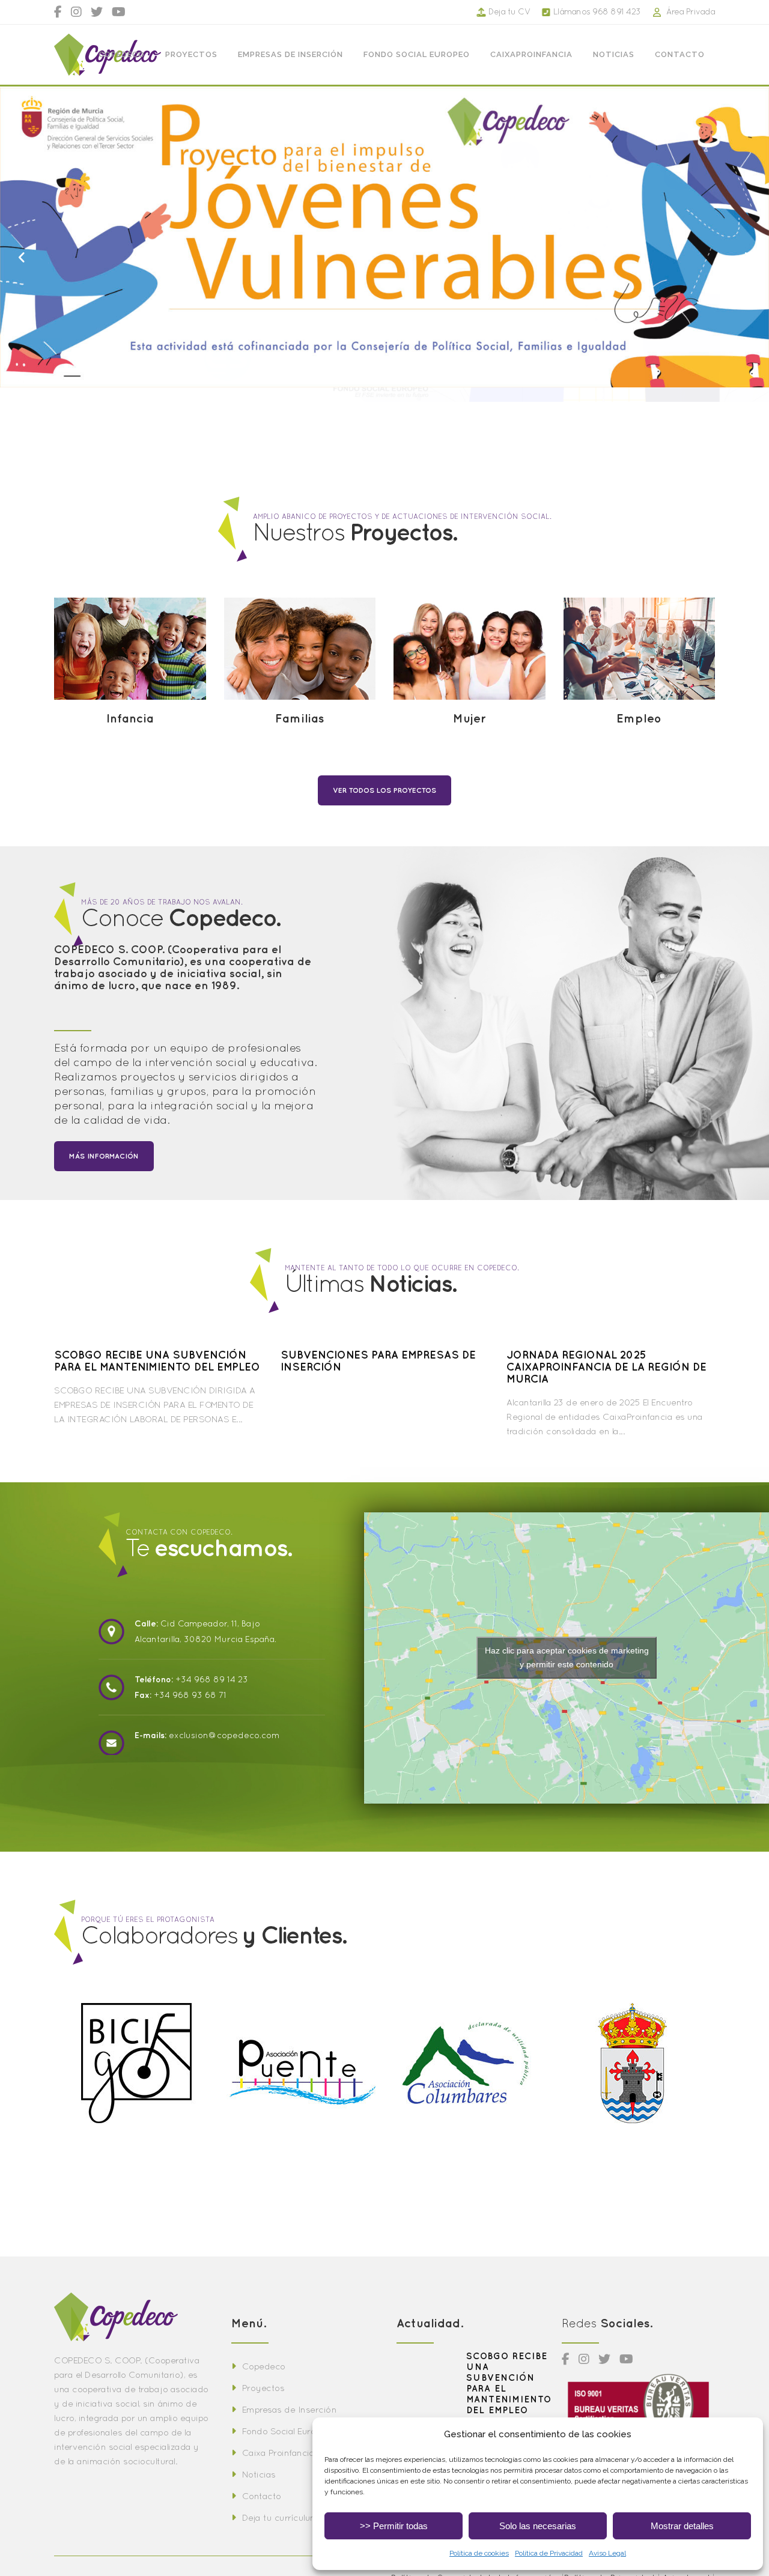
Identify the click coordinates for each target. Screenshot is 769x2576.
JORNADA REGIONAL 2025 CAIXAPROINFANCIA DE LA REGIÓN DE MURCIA (606, 1367)
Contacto (262, 2496)
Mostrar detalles (682, 2526)
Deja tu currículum (280, 2517)
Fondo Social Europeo (287, 2431)
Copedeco (264, 2366)
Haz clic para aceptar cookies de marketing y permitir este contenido (567, 1657)
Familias (299, 718)
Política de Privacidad (549, 2553)
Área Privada (691, 11)
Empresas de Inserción (289, 2409)
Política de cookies (479, 2553)
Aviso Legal (607, 2553)
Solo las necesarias (538, 2526)
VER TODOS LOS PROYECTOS (384, 790)
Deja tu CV (509, 11)
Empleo (639, 718)
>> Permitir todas (394, 2526)
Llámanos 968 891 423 (597, 11)
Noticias (259, 2474)
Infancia (130, 718)
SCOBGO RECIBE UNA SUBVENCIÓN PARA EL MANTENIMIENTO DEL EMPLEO (157, 1361)
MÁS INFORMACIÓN (104, 1156)
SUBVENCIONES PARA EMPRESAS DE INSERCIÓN (378, 1361)
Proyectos (263, 2388)
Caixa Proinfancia (278, 2453)
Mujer (470, 718)
